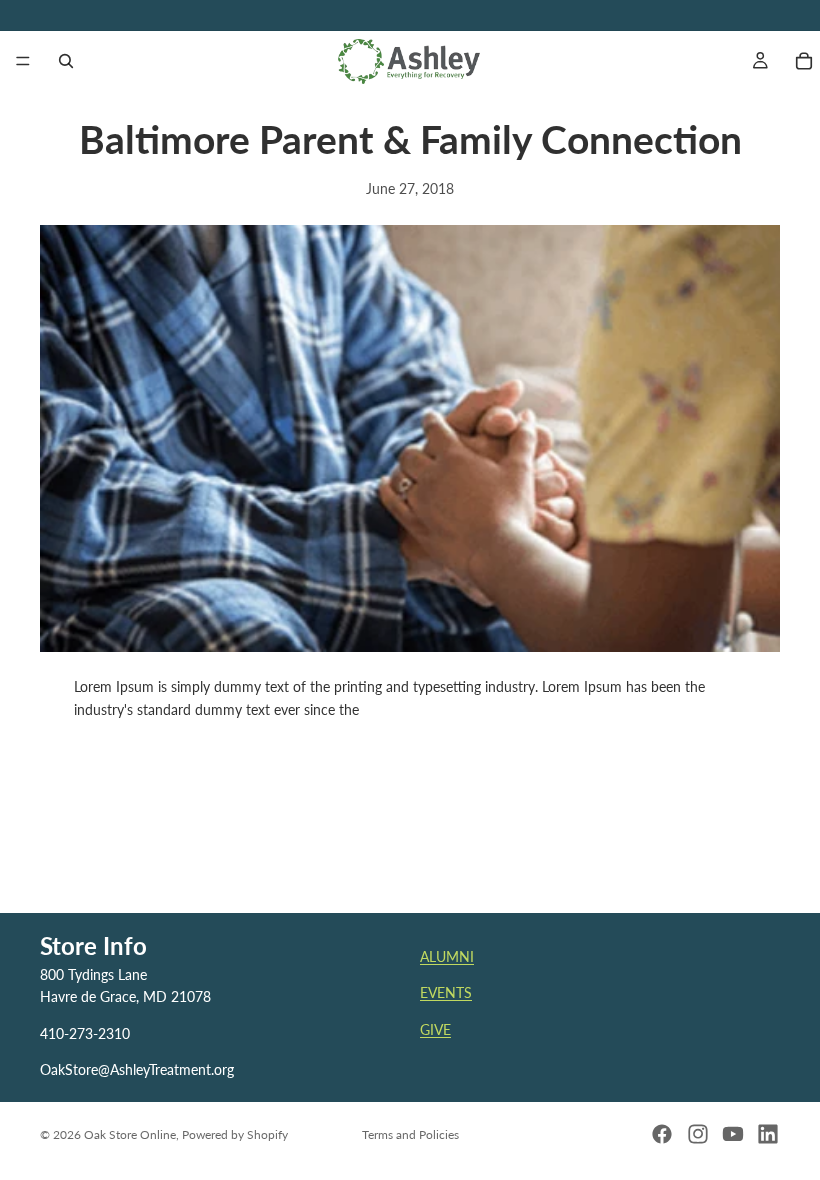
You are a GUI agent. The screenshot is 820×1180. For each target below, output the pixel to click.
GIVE (435, 1029)
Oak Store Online (130, 1134)
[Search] (66, 61)
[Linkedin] (768, 1134)
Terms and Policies (410, 1134)
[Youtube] (733, 1134)
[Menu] (23, 61)
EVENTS (446, 992)
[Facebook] (662, 1134)
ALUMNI (447, 956)
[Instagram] (698, 1134)
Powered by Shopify (235, 1134)
